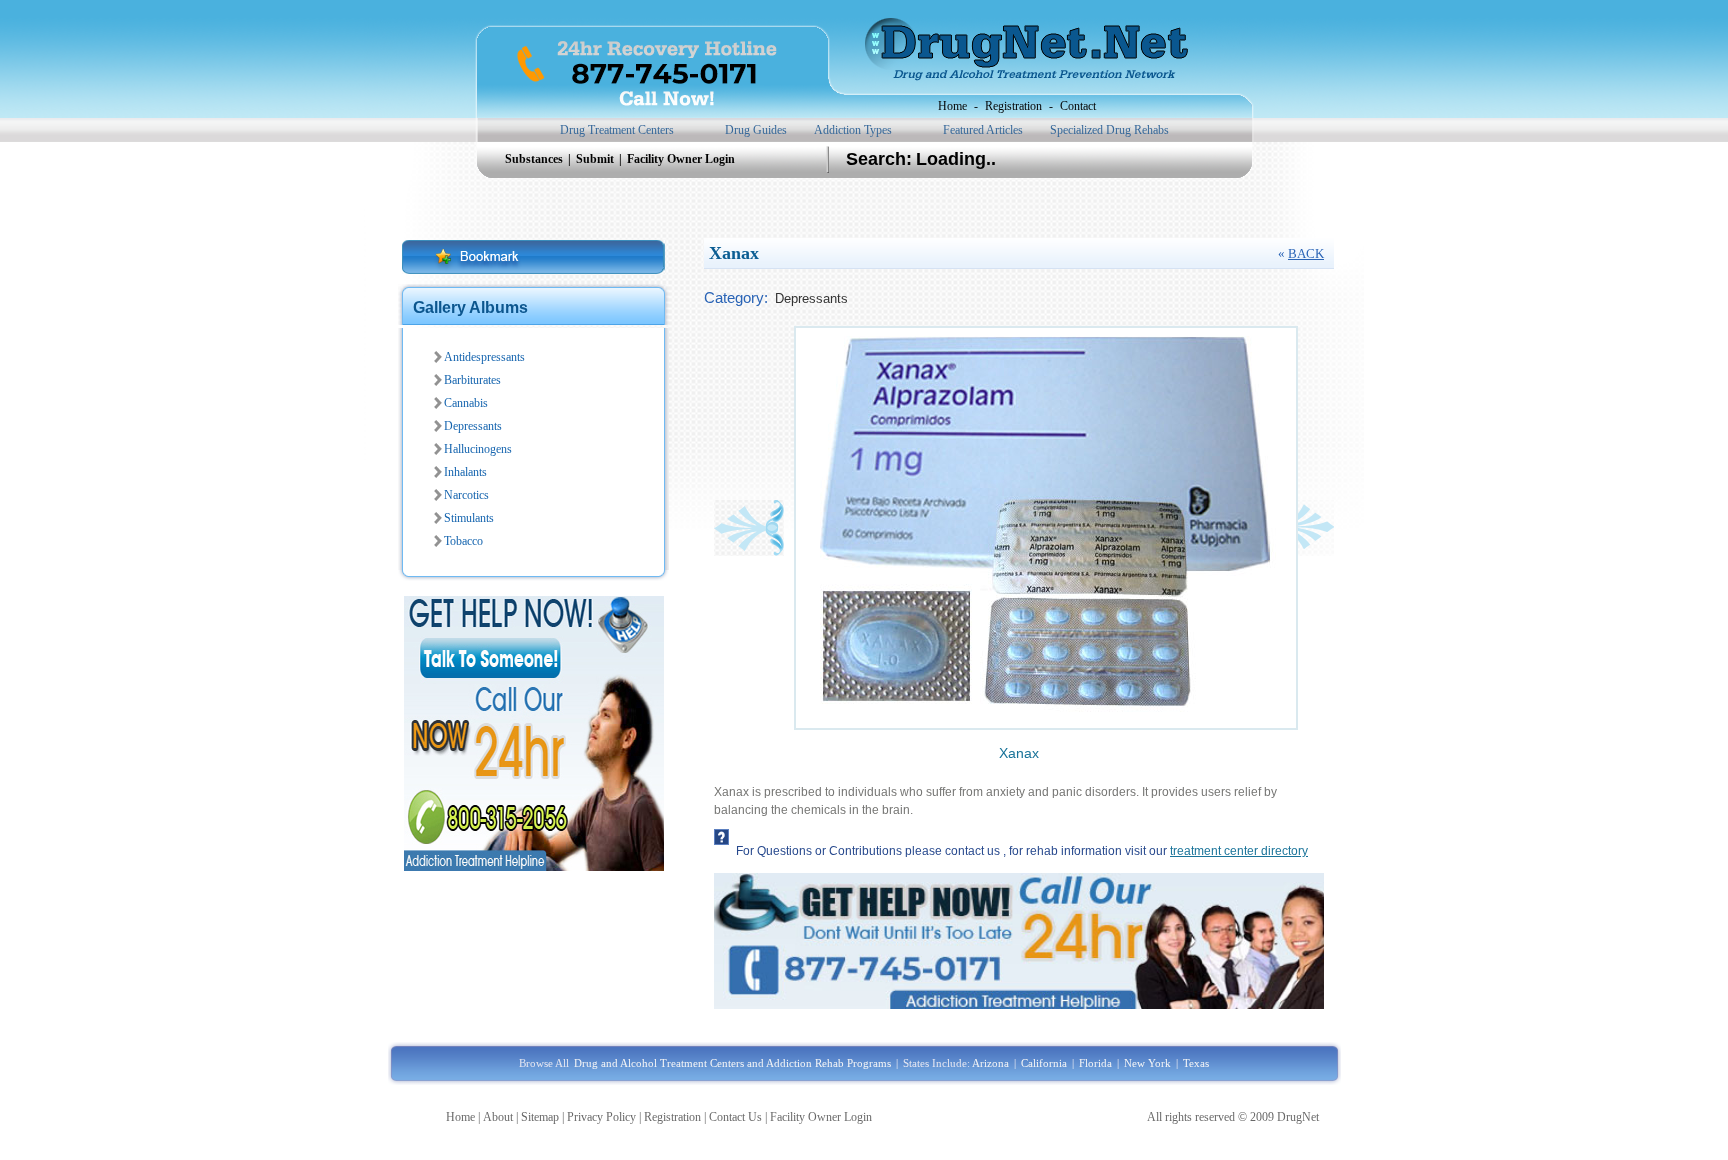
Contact (1078, 106)
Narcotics (466, 495)
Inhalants (465, 472)
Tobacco (463, 541)
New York (1147, 1063)
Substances (535, 159)
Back (1306, 253)
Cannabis (466, 403)
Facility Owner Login (681, 159)
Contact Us (735, 1117)
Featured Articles (983, 130)
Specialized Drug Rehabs (1109, 130)
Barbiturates (472, 380)
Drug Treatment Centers (617, 130)
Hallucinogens (478, 449)
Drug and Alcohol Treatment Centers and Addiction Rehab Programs (732, 1063)
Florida (1095, 1063)
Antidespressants (484, 357)
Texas (1196, 1063)
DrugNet (1298, 1117)
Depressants (473, 426)
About (498, 1117)
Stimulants (469, 518)
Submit (596, 159)
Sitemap (540, 1117)
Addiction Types (853, 130)
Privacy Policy (601, 1117)
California (1044, 1063)
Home (952, 106)
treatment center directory (1239, 851)
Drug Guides (756, 130)
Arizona (990, 1063)
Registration (1013, 106)
